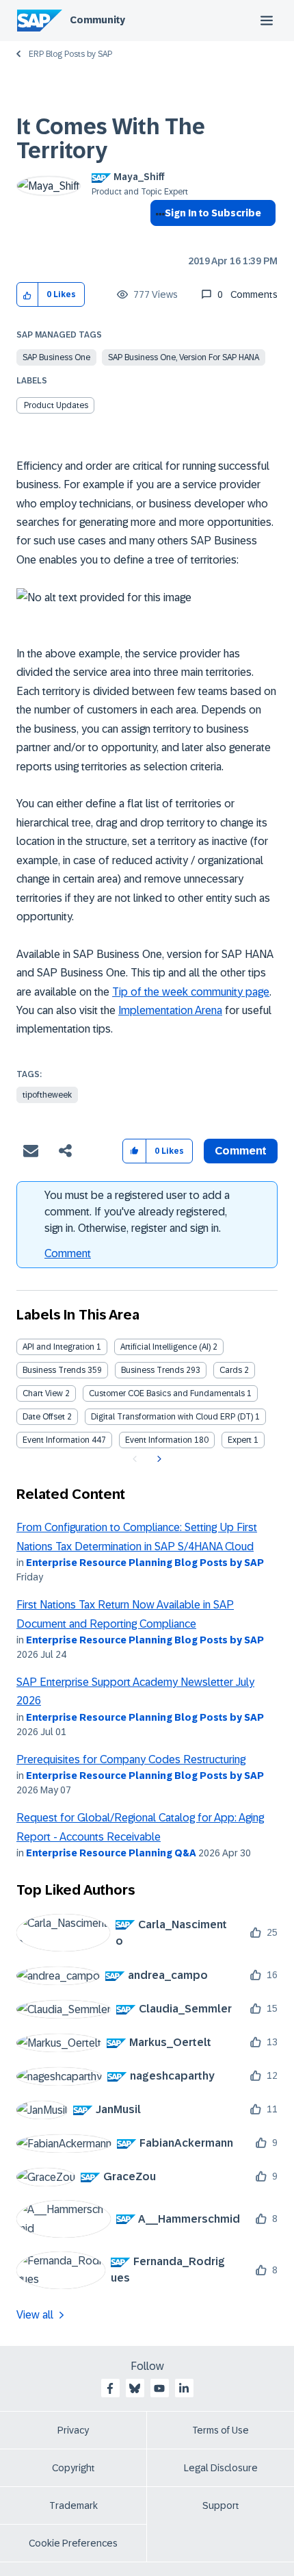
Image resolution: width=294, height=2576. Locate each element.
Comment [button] (241, 1151)
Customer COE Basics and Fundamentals (167, 1393)
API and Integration (58, 1347)
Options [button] (158, 238)
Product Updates (56, 405)
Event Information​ (159, 1440)
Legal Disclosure (221, 2468)
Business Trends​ (152, 1370)
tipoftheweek (47, 1095)
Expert (240, 1440)
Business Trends (54, 1370)
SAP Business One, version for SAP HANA (184, 357)
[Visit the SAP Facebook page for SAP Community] (110, 2388)
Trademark (73, 2505)
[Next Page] (158, 1459)
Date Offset (44, 1417)
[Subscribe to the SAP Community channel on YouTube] (159, 2388)
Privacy (73, 2430)
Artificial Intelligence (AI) (165, 1347)
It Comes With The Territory (111, 139)
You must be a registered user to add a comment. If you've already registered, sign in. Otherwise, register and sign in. (137, 1212)
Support (221, 2505)
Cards (231, 1370)
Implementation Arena (170, 1010)
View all (35, 2315)
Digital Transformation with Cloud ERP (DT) (172, 1417)
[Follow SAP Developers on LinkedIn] (184, 2388)
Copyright (73, 2468)
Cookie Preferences (73, 2543)
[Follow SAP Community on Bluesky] (135, 2388)
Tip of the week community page (191, 992)
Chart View (43, 1393)
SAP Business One (56, 357)
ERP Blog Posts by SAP (70, 54)
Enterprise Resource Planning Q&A (111, 1853)
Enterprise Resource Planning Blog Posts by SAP (145, 1563)
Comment (68, 1253)
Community (97, 20)
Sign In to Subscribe (213, 213)
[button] (28, 295)
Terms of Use (220, 2430)
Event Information (56, 1440)
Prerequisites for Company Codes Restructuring (131, 1759)
